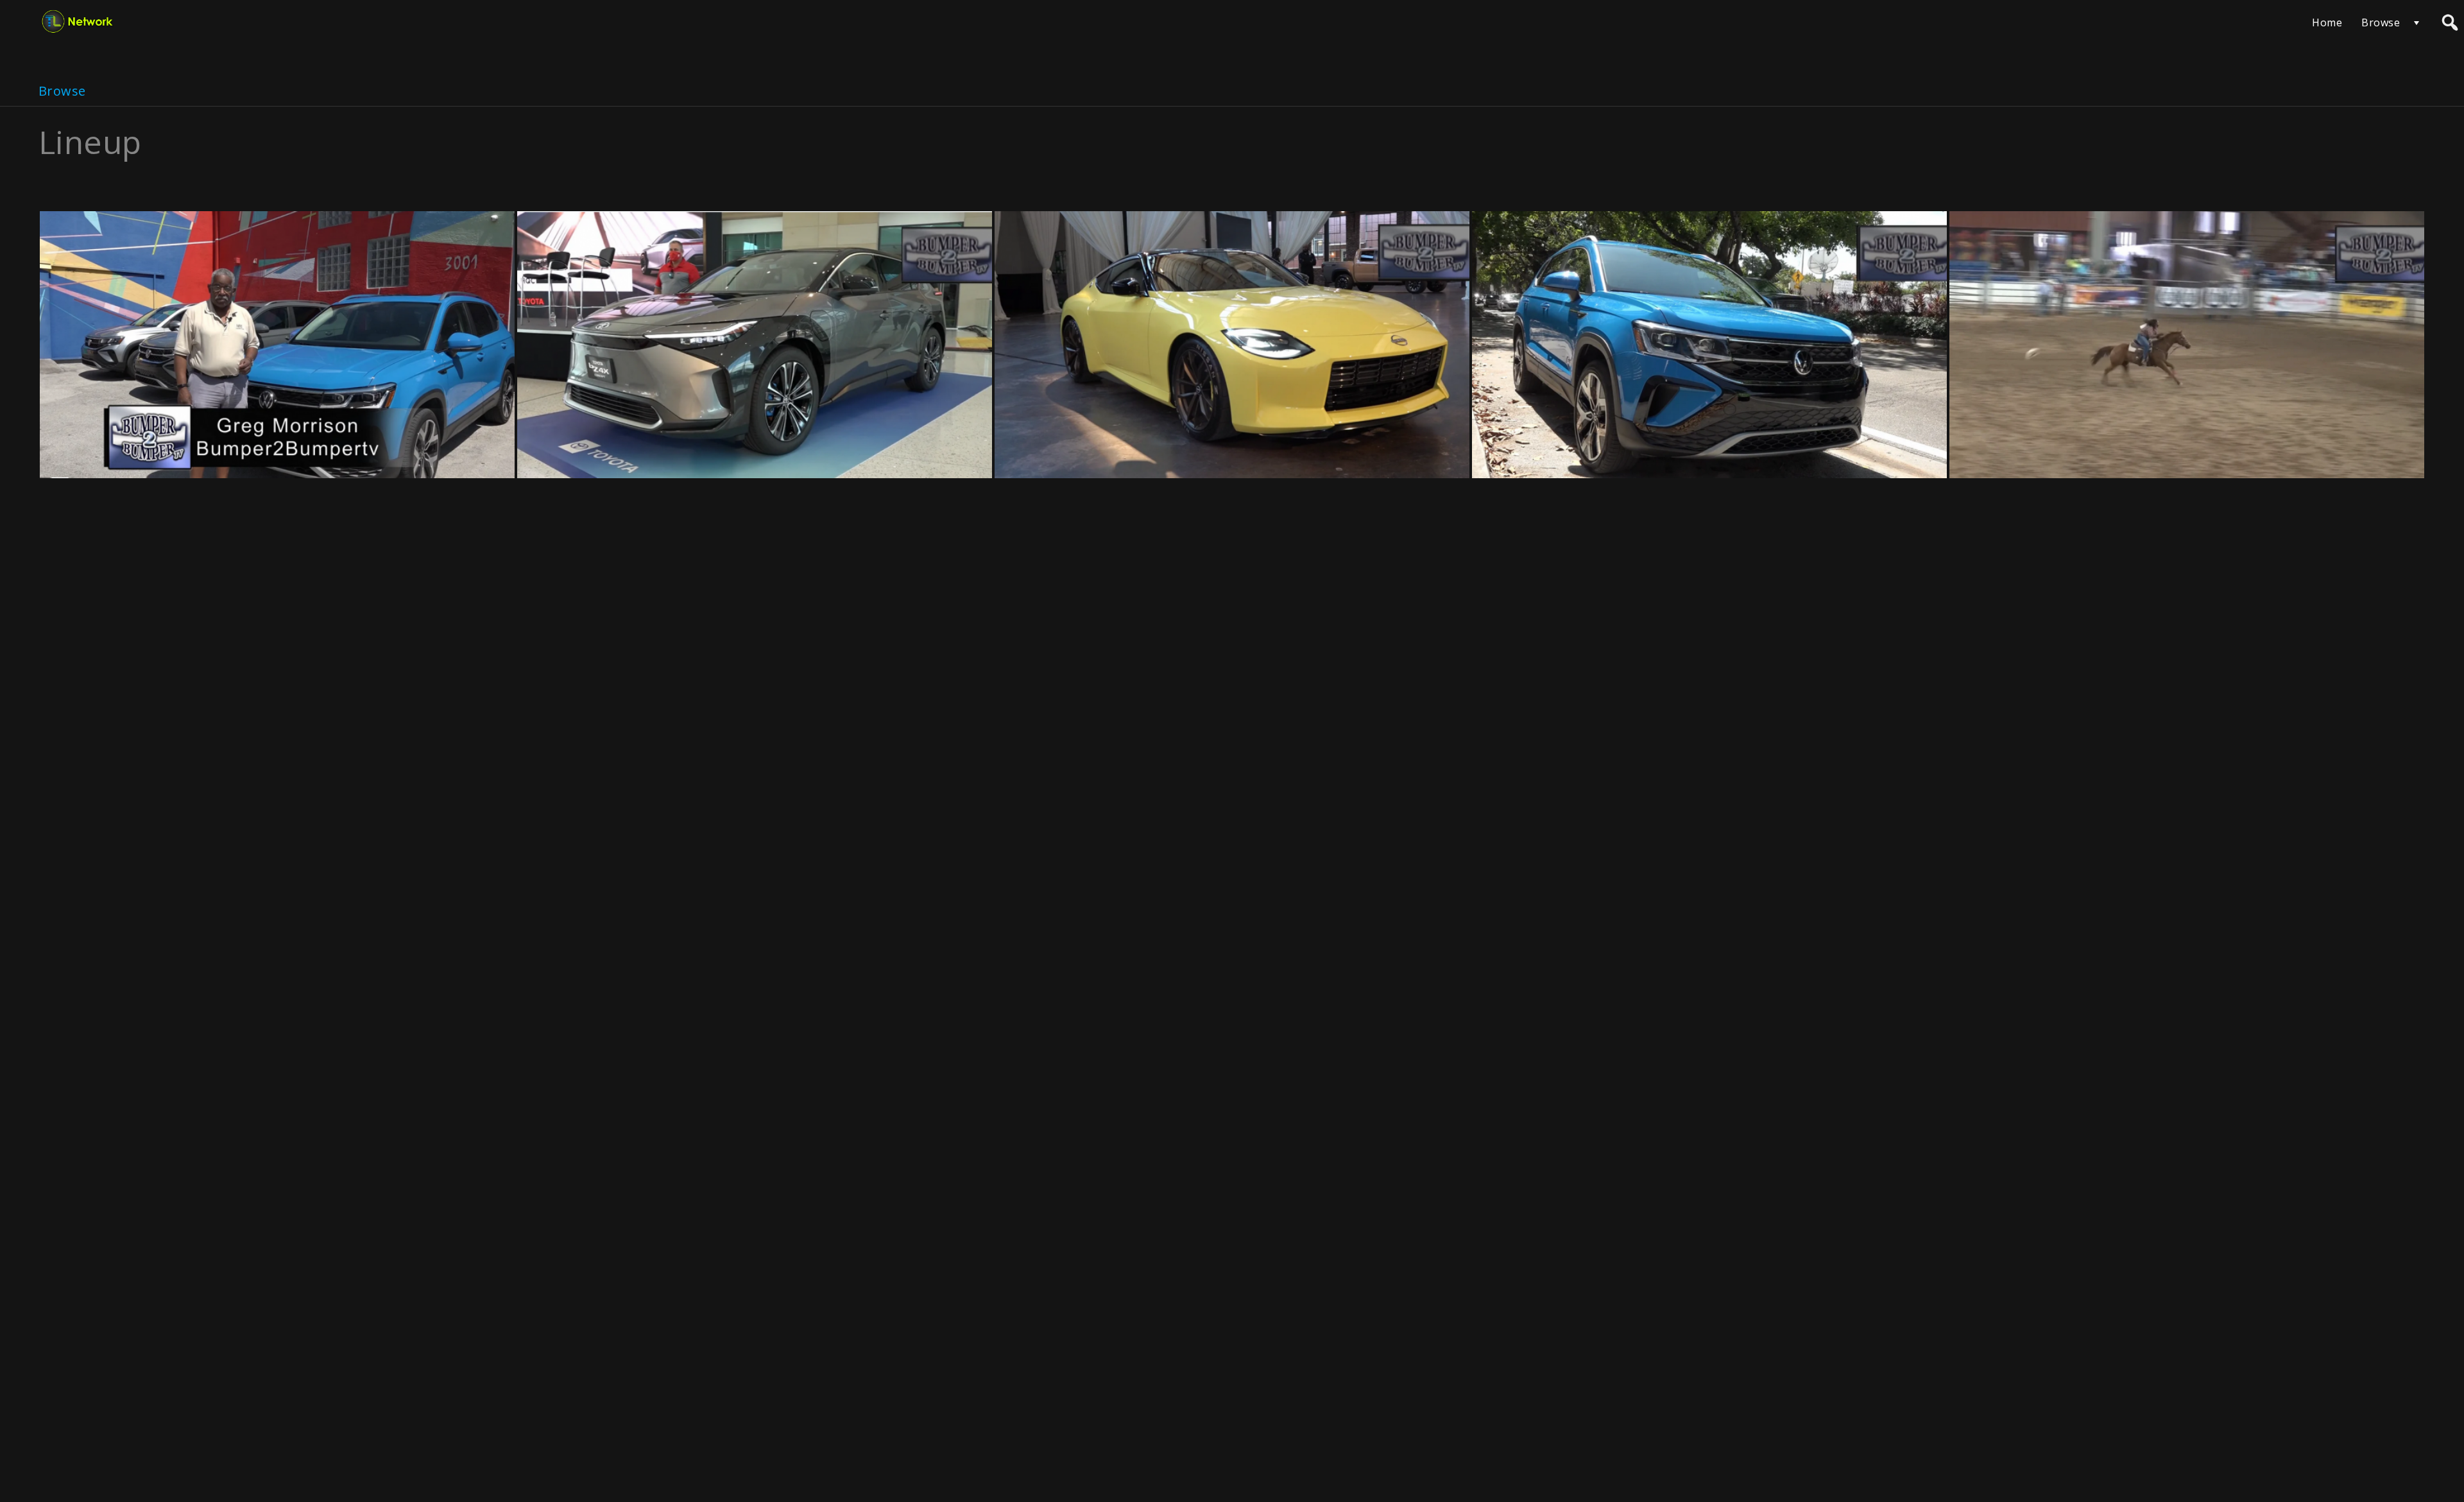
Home (2327, 22)
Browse (2381, 22)
